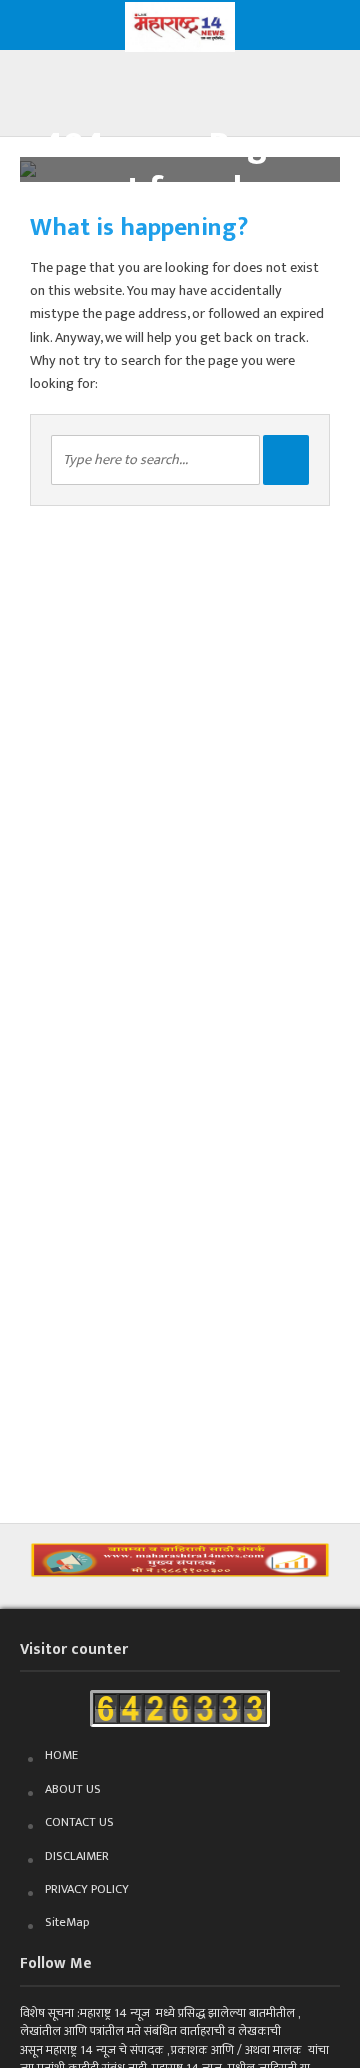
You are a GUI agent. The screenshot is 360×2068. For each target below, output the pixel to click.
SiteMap (67, 1922)
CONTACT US (79, 1822)
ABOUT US (73, 1789)
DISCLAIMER (77, 1856)
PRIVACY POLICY (87, 1889)
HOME (61, 1755)
